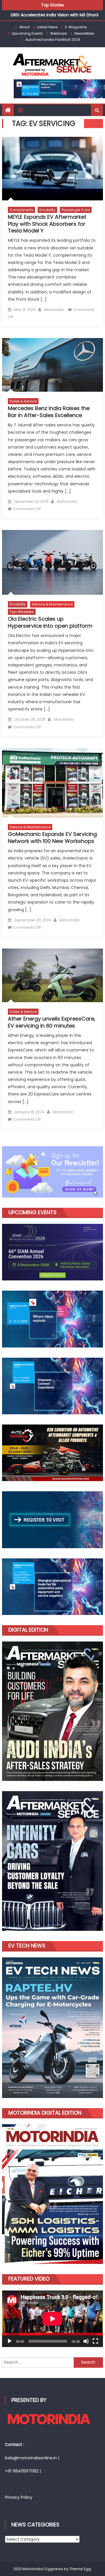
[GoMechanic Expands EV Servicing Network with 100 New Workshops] (52, 783)
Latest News (47, 27)
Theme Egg (80, 2569)
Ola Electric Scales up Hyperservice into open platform (50, 622)
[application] (52, 2319)
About (24, 27)
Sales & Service (23, 401)
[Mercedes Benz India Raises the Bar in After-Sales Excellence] (52, 365)
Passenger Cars (76, 210)
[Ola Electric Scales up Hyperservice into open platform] (52, 562)
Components (21, 210)
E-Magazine (76, 27)
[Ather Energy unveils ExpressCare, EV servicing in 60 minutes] (52, 975)
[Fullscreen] (95, 2341)
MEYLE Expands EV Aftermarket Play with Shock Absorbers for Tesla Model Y (47, 224)
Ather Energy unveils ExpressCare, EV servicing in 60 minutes (52, 1022)
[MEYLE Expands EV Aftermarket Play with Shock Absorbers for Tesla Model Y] (52, 169)
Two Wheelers (22, 612)
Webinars (59, 33)
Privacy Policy (19, 2497)
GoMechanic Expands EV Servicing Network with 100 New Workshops (52, 837)
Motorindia (54, 310)
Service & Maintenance (52, 604)
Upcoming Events (27, 33)
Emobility (47, 210)
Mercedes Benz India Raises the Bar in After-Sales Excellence (49, 412)
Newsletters (84, 33)
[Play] (10, 2341)
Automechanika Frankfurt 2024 (53, 40)
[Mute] (86, 2341)
